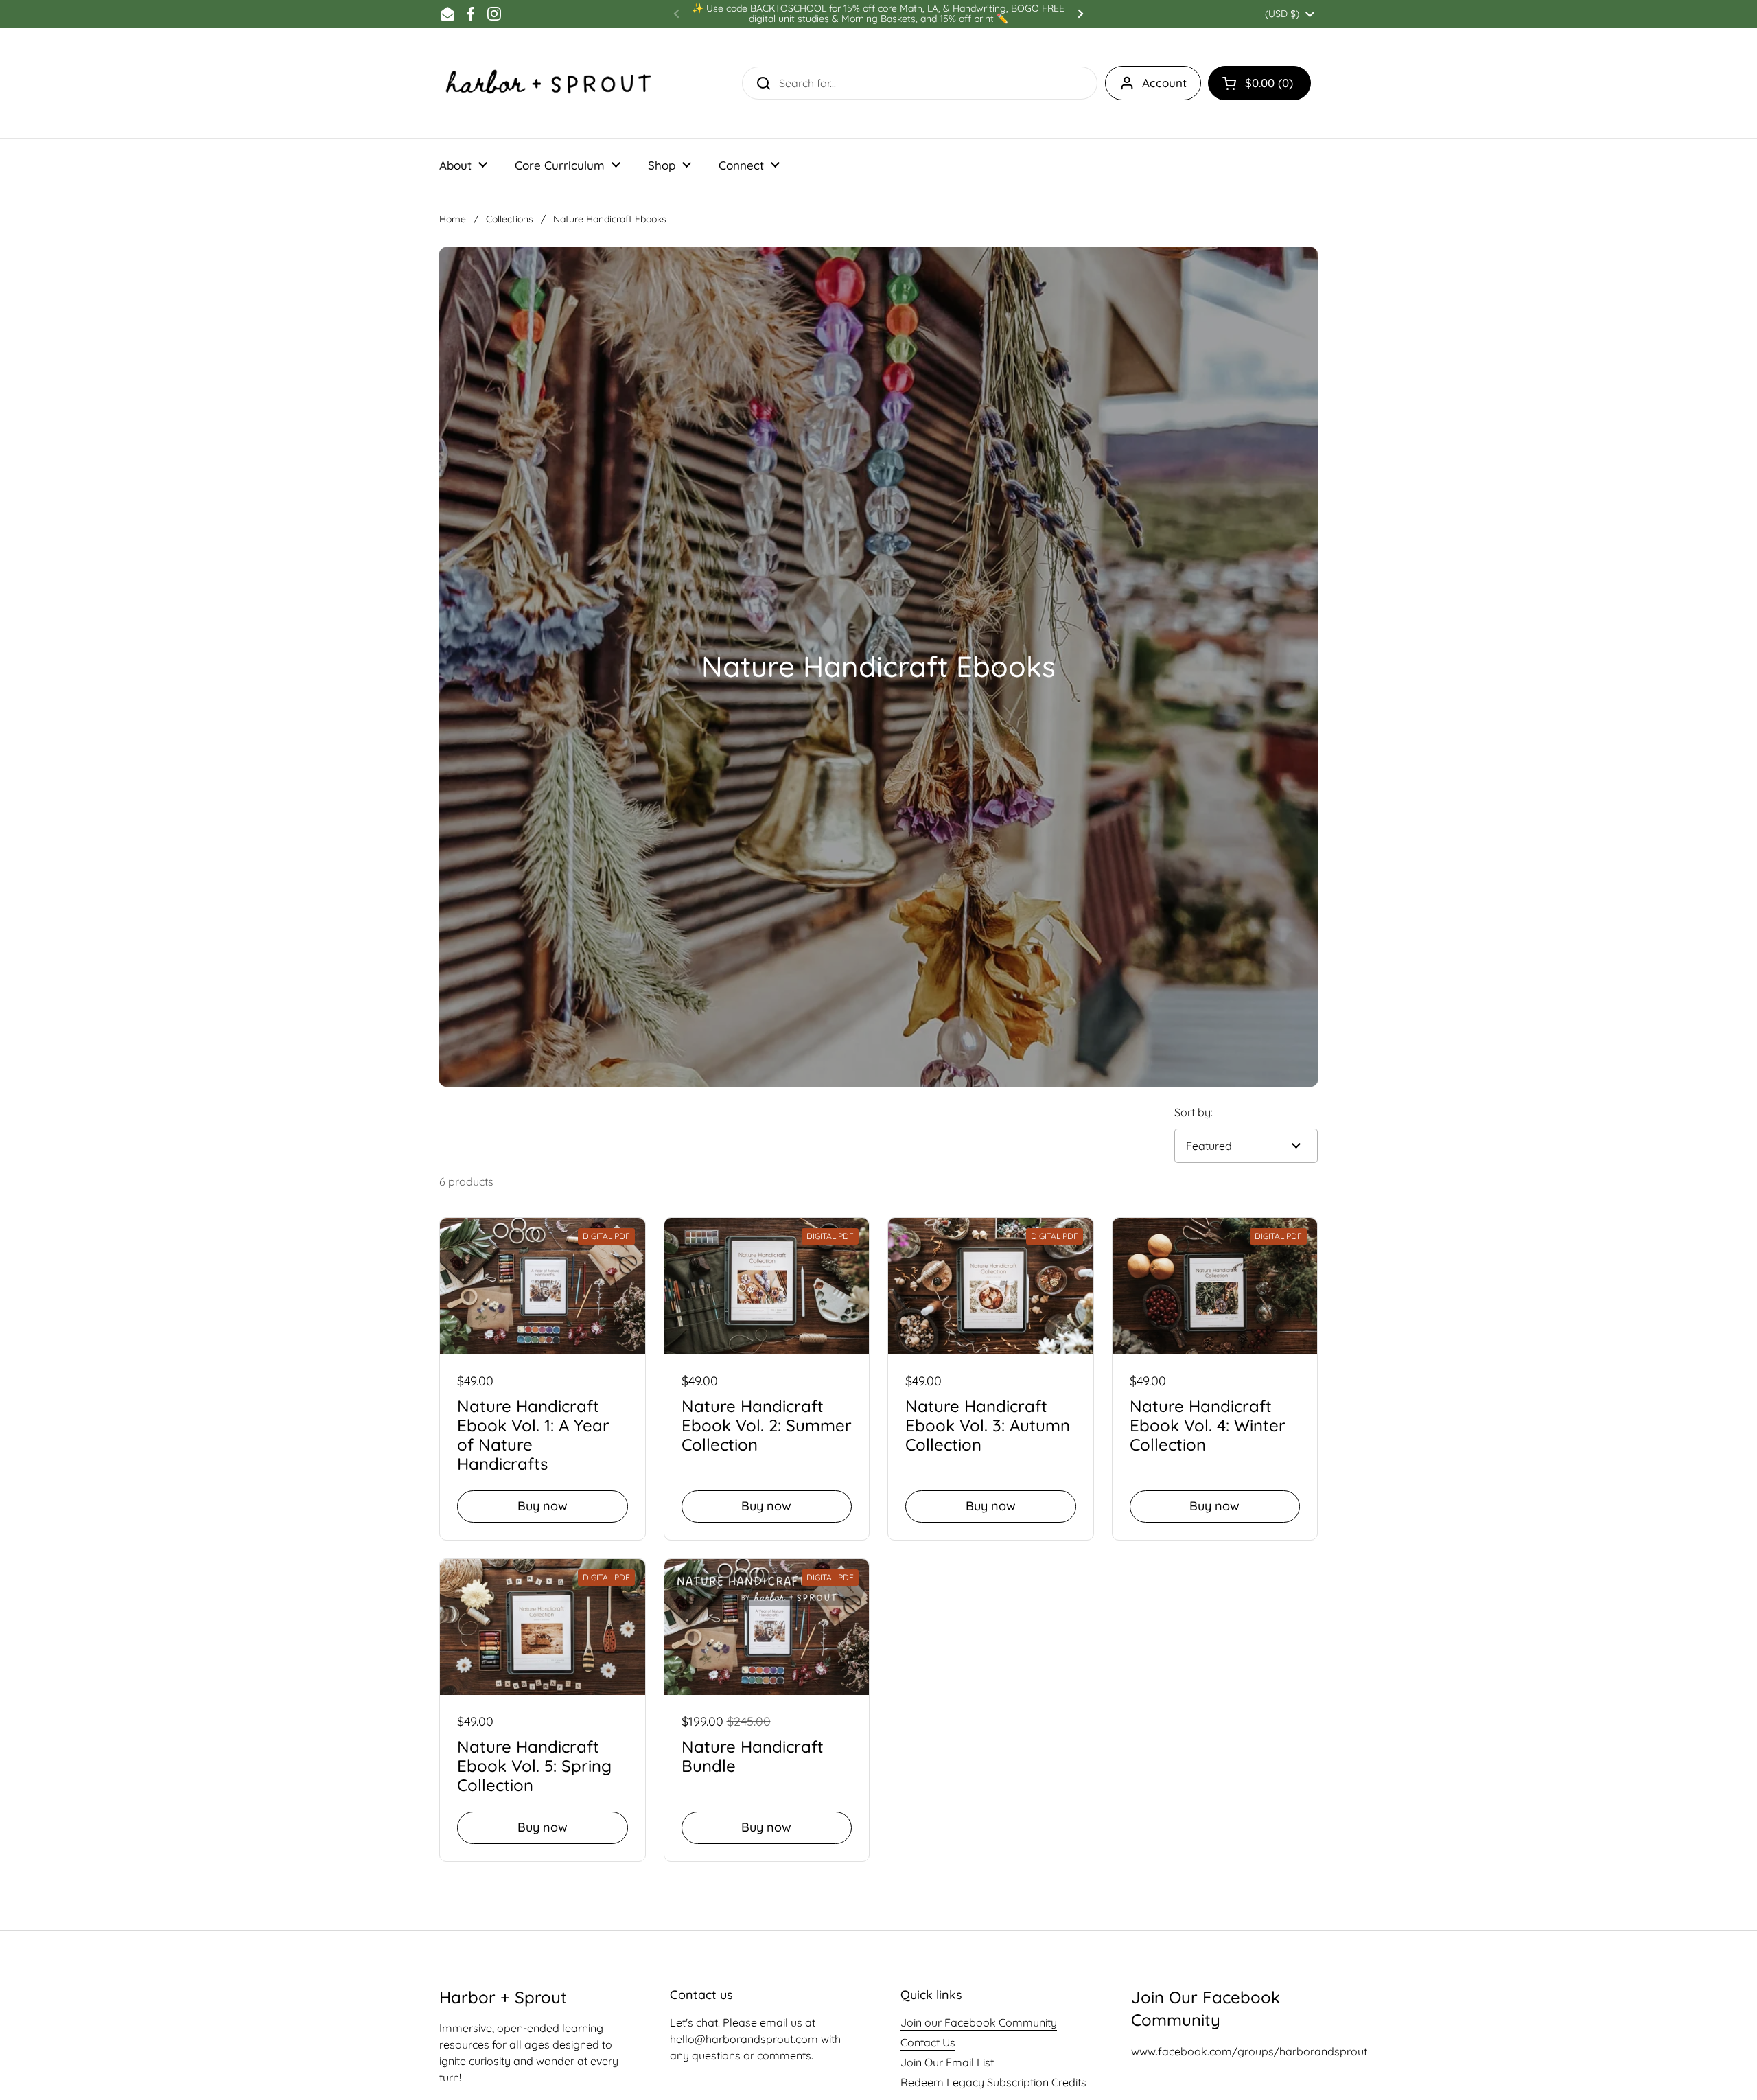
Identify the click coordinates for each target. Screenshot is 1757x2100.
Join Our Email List (947, 2062)
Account (1164, 83)
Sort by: (1194, 1112)
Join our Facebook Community (979, 2022)
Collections (510, 219)
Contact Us (928, 2042)
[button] (1259, 83)
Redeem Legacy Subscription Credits (993, 2082)
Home (453, 219)
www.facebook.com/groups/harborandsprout (1249, 2051)
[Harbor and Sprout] (549, 83)
